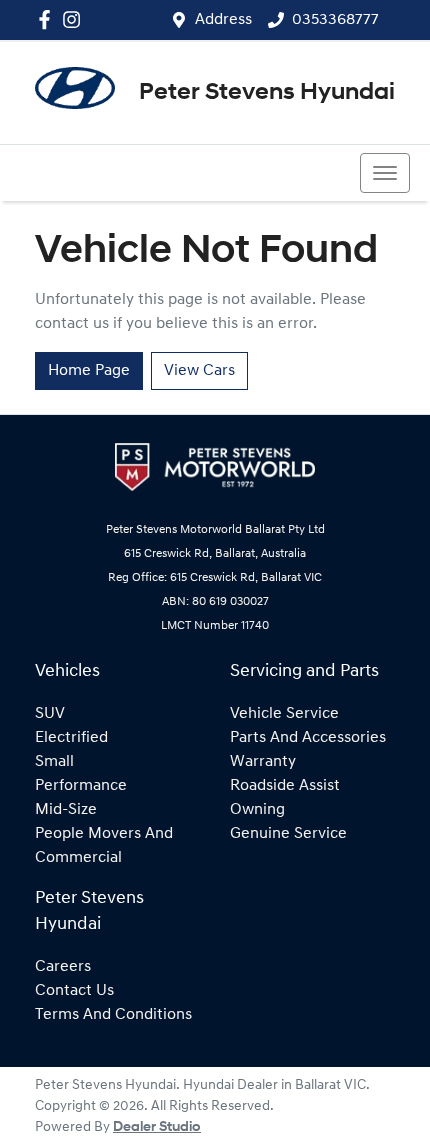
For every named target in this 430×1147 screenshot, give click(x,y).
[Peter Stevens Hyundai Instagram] (75, 19)
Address (223, 20)
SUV (50, 714)
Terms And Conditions (113, 1015)
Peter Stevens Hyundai (267, 93)
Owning (257, 810)
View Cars (199, 371)
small (54, 762)
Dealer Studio (157, 1127)
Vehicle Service (284, 714)
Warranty (263, 762)
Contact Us (74, 991)
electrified (71, 738)
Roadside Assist (285, 786)
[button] (385, 173)
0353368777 (335, 20)
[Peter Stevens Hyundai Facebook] (48, 19)
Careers (63, 967)
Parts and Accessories (308, 738)
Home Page (89, 371)
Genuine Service (288, 834)
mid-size (66, 810)
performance (81, 786)
